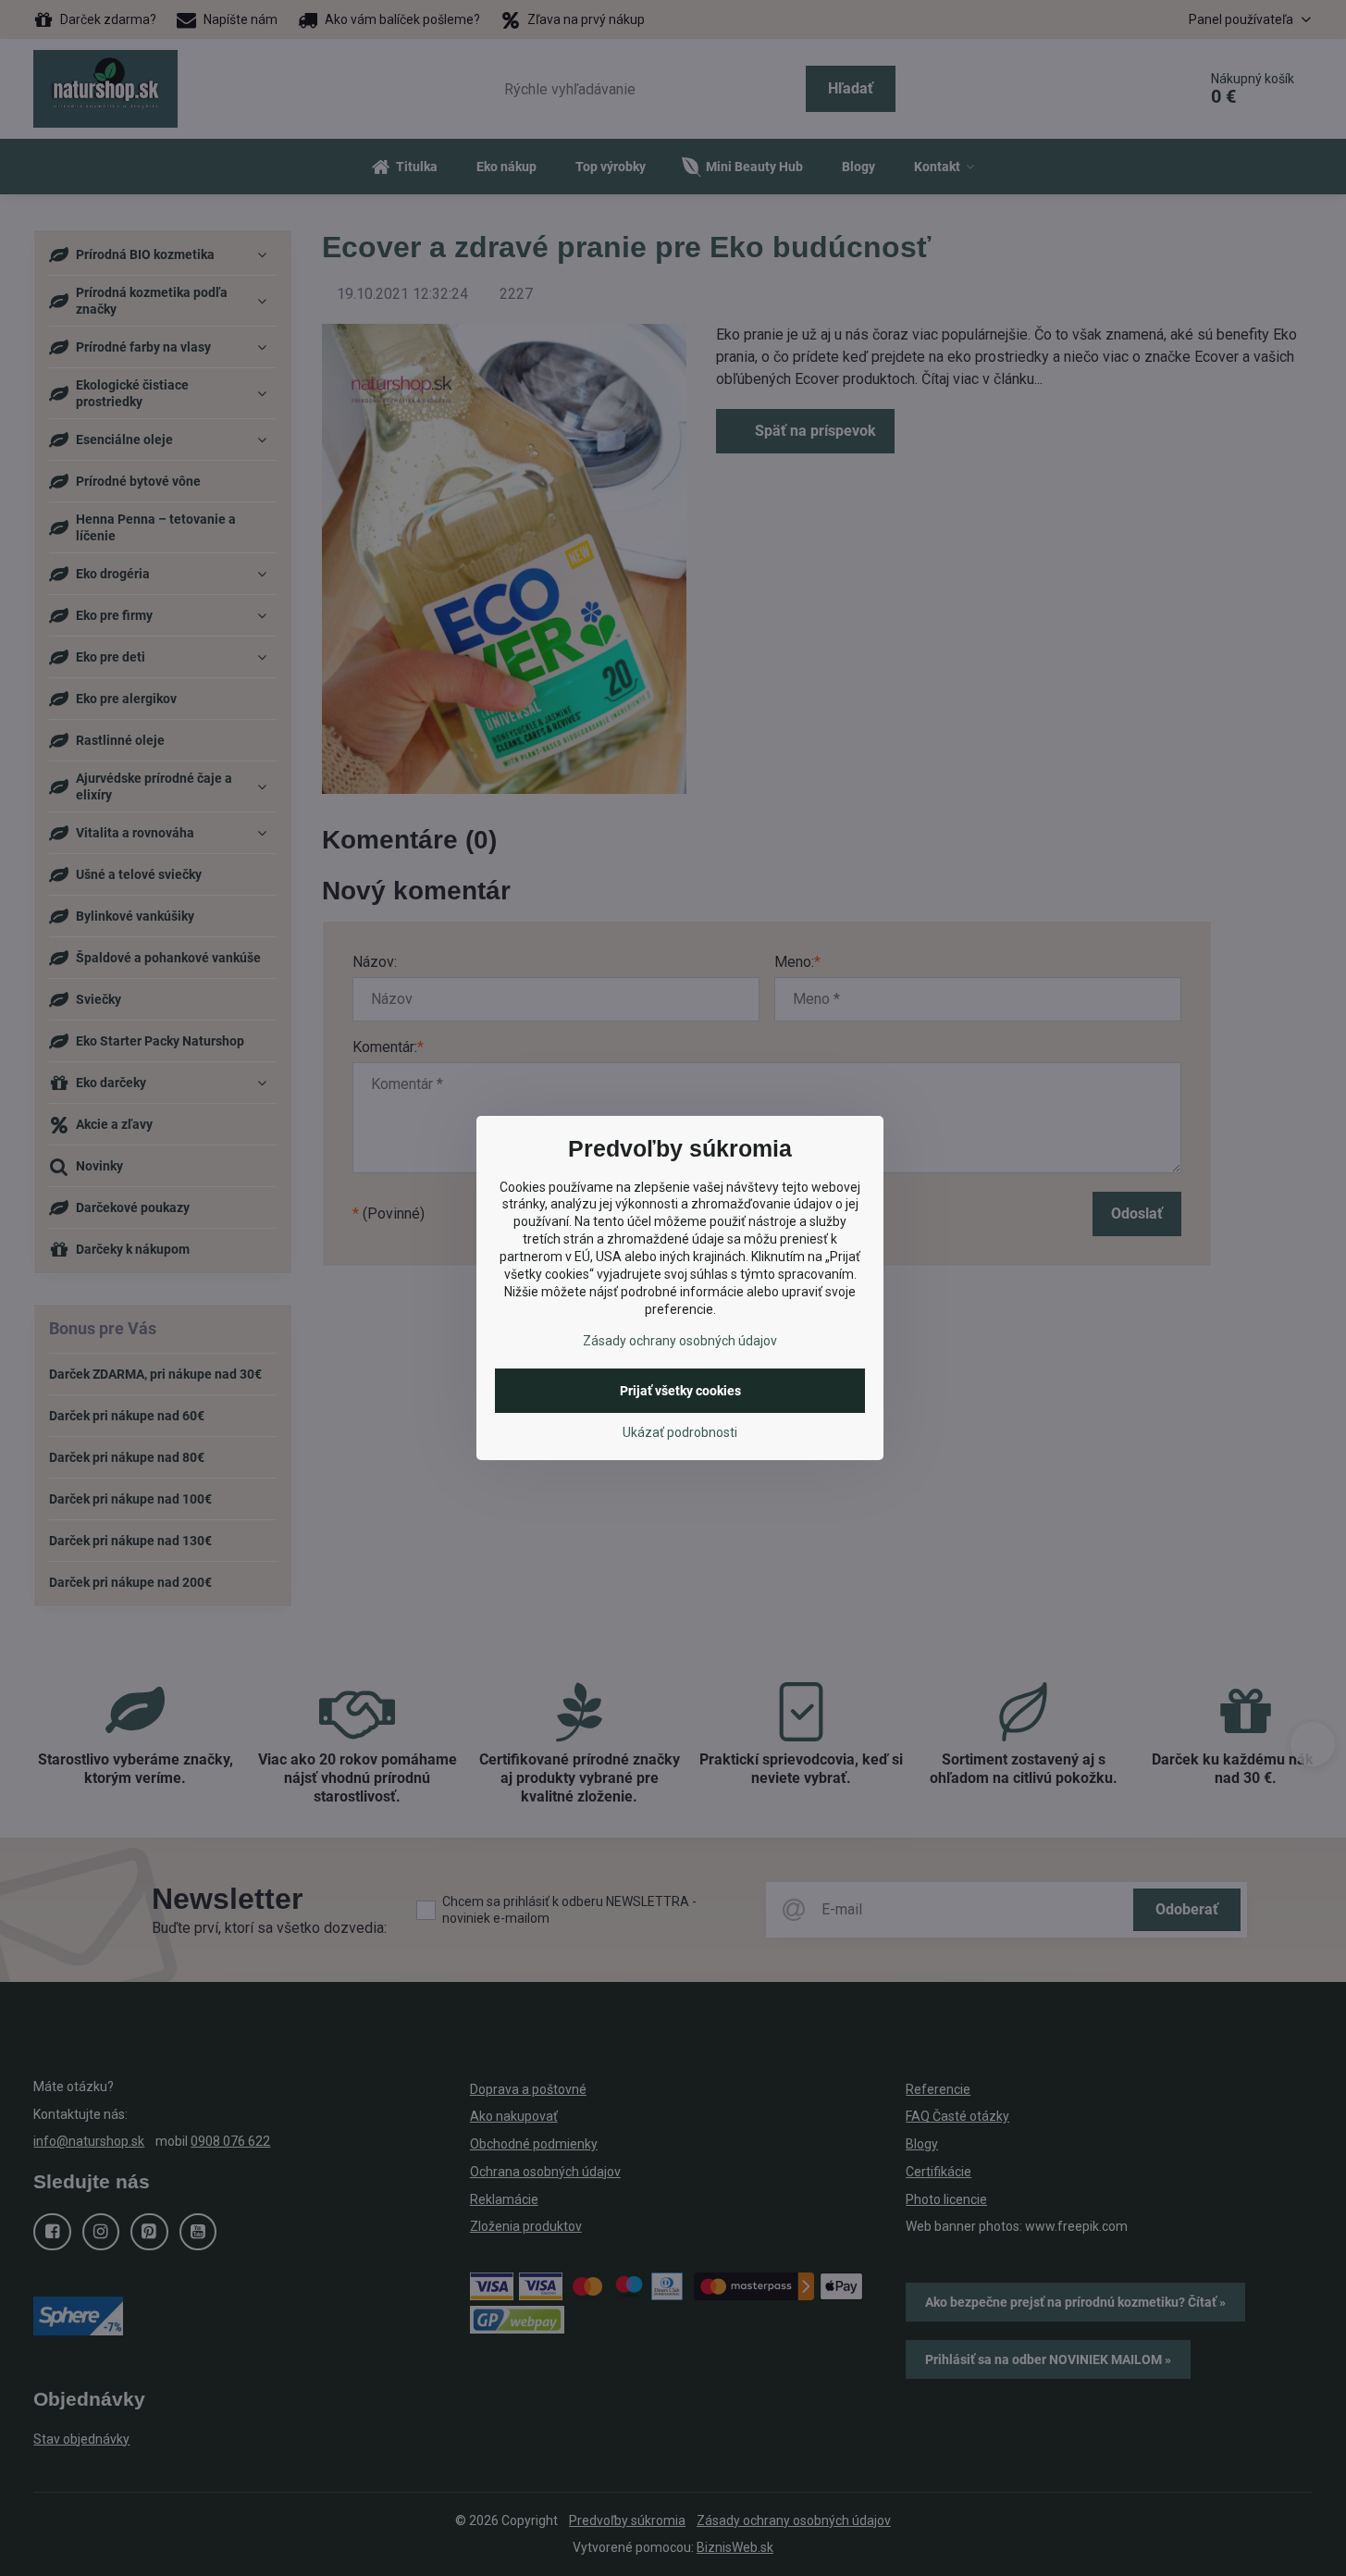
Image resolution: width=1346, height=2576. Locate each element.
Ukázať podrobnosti (680, 1432)
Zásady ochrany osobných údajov (680, 1341)
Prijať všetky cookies (680, 1391)
